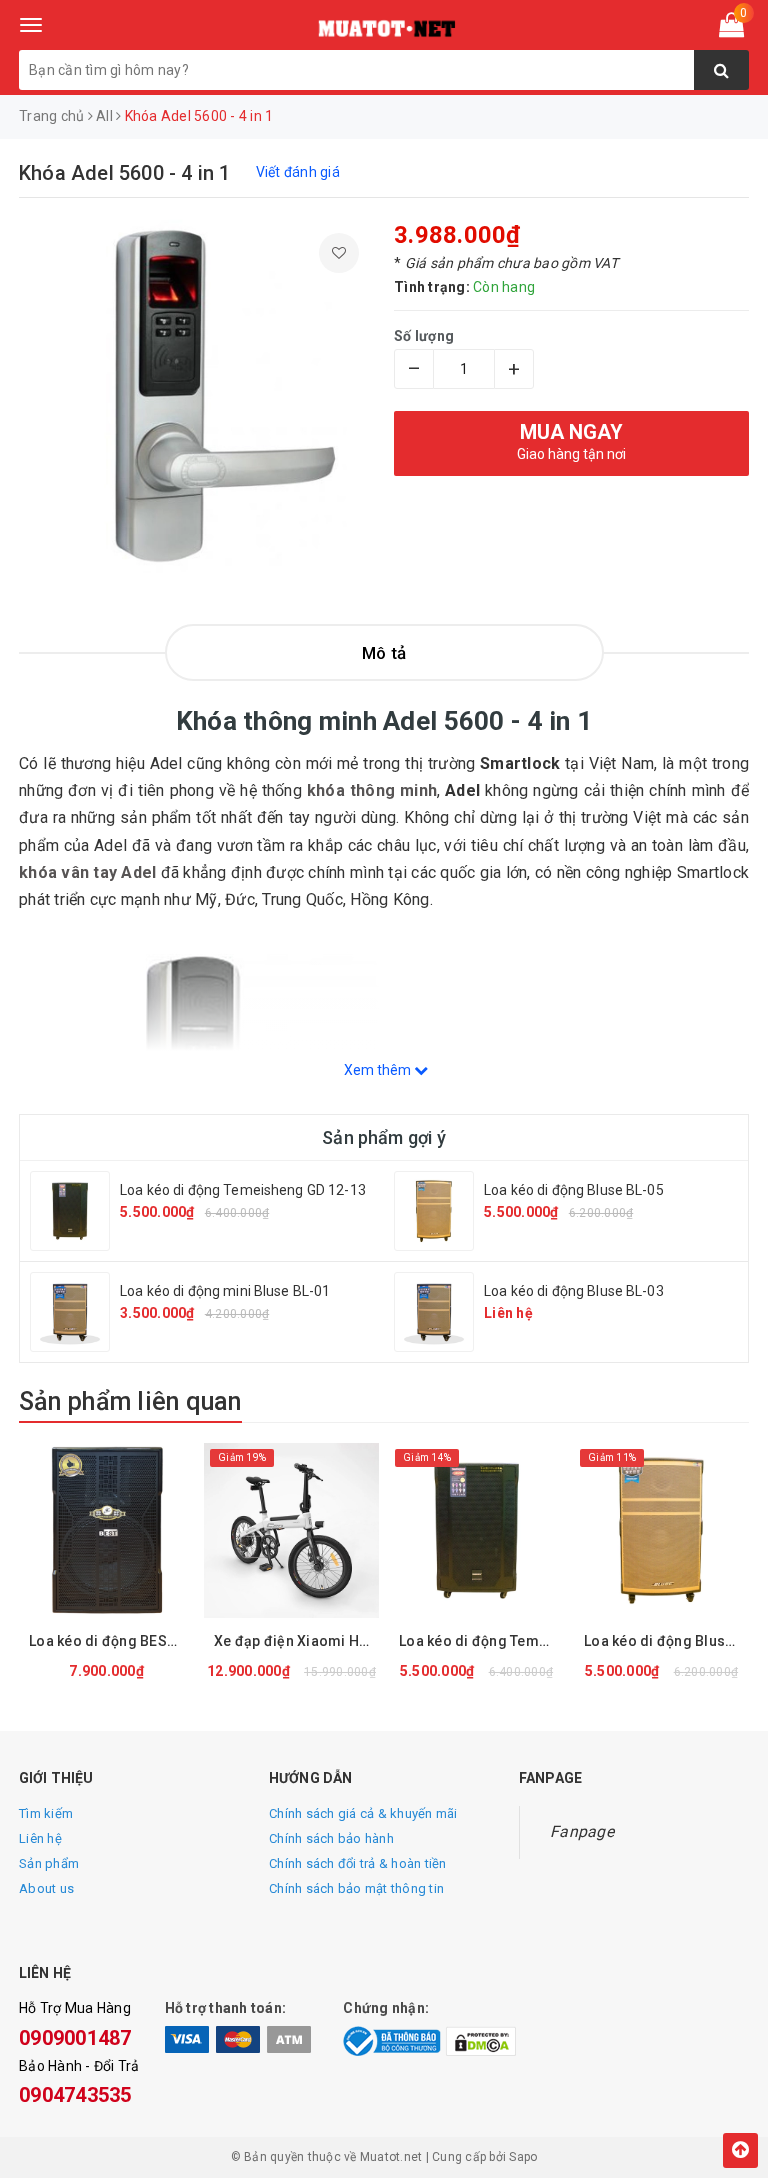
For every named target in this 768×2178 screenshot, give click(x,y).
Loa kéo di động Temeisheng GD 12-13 (243, 1190)
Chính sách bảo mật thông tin (356, 1888)
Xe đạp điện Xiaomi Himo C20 (296, 1641)
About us (46, 1888)
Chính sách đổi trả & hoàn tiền (358, 1863)
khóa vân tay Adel (87, 872)
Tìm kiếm (46, 1813)
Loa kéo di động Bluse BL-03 (574, 1291)
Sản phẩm (49, 1863)
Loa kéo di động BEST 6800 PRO (111, 1641)
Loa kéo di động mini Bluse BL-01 (225, 1291)
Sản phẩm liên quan (130, 1401)
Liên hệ (40, 1838)
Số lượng (424, 336)
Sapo (523, 2157)
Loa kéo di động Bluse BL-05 (574, 1190)
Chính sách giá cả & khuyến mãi (363, 1813)
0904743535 (75, 2095)
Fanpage (582, 1831)
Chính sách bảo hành (331, 1838)
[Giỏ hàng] (731, 29)
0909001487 (75, 2038)
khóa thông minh (372, 790)
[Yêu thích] (339, 253)
